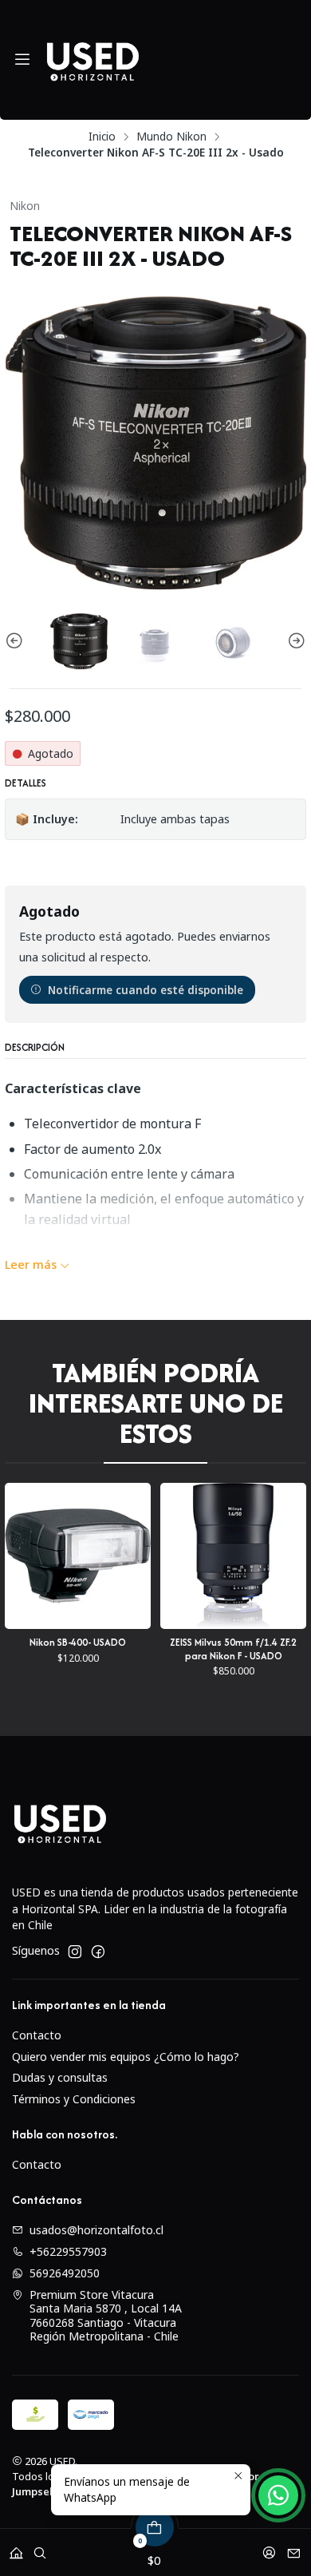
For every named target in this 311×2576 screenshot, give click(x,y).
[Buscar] (40, 2548)
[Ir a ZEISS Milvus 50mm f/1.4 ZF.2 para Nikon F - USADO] (140, 1556)
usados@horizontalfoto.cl (96, 2230)
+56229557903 (68, 2251)
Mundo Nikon (171, 137)
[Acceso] (269, 2548)
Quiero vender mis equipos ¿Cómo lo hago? (126, 2057)
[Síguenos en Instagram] (75, 1952)
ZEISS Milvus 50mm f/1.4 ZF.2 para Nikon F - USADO (140, 1649)
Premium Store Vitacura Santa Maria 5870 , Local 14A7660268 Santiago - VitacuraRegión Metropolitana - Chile (106, 2316)
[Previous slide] (17, 641)
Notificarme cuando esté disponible (146, 990)
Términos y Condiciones (74, 2099)
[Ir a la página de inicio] (93, 60)
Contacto (37, 2035)
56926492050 (65, 2273)
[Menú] (22, 60)
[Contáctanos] (294, 2548)
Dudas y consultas (60, 2077)
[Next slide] (294, 641)
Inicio (102, 137)
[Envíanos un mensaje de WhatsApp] (278, 2495)
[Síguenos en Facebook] (98, 1952)
